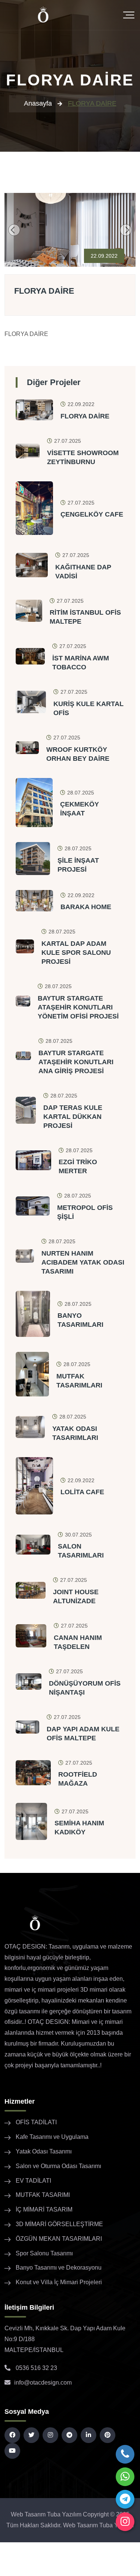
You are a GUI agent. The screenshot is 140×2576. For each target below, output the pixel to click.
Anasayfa (38, 103)
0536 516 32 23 (36, 2368)
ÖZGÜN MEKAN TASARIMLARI (59, 2239)
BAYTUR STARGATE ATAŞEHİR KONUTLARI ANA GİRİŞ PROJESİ (76, 1062)
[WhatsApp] (125, 2477)
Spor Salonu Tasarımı (44, 2253)
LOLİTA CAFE (82, 1492)
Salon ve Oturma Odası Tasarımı (58, 2166)
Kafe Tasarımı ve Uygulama (52, 2137)
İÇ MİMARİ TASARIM (44, 2209)
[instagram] (125, 2522)
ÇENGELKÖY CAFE (92, 514)
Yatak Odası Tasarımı (44, 2151)
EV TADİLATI (33, 2181)
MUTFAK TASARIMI (43, 2195)
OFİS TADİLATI (36, 2122)
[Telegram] (125, 2499)
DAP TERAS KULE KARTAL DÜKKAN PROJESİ (73, 1117)
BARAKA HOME (86, 907)
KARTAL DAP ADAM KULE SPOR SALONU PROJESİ (76, 953)
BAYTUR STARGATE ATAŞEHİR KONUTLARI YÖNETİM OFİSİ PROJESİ (78, 1007)
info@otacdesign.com (43, 2383)
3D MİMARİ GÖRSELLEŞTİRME (59, 2224)
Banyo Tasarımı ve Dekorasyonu (59, 2268)
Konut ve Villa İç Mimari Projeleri (59, 2282)
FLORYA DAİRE (44, 291)
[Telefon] (125, 2454)
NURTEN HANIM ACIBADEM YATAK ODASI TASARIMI (83, 1262)
